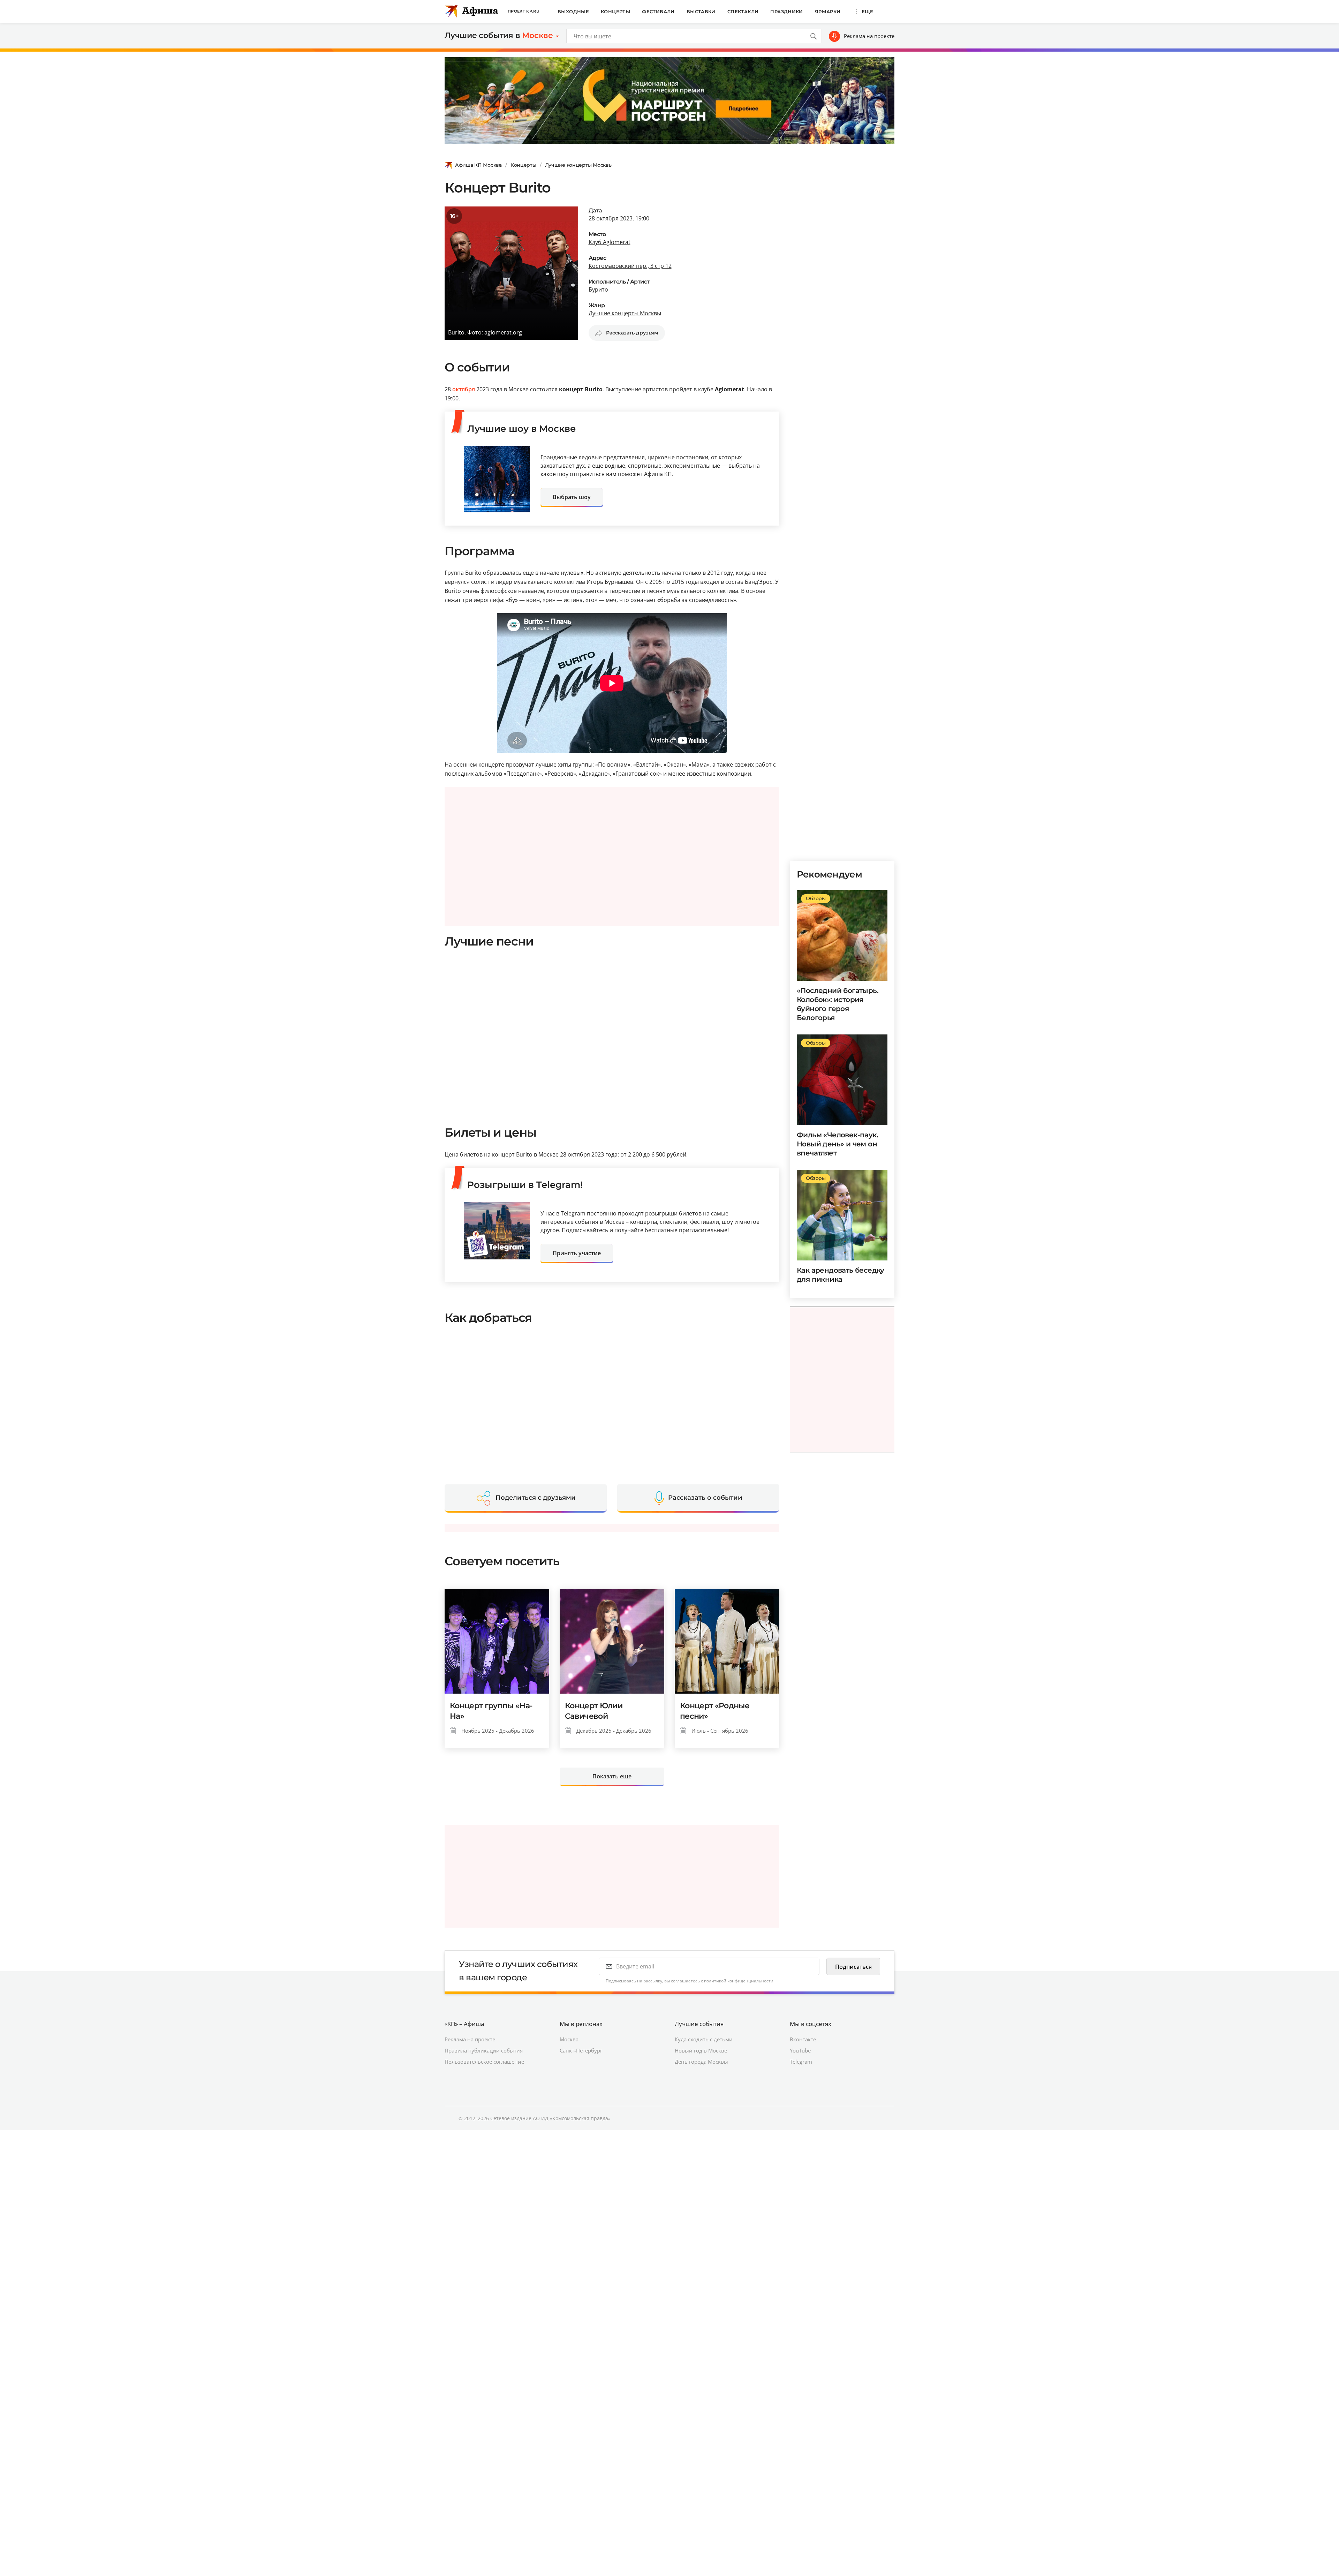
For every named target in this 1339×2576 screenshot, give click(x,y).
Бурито (598, 289)
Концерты (615, 12)
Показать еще (612, 1776)
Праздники (787, 12)
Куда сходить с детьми (704, 2039)
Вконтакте (803, 2039)
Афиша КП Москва (478, 165)
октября (464, 389)
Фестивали (658, 12)
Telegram (801, 2062)
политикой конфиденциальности (739, 1981)
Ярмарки (828, 12)
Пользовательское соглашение (484, 2062)
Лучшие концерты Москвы (579, 165)
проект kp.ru (524, 11)
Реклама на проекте (869, 36)
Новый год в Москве (701, 2050)
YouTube (800, 2050)
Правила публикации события (484, 2050)
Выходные (573, 12)
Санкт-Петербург (581, 2050)
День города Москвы (701, 2062)
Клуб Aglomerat (610, 242)
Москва (569, 2039)
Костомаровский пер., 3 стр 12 (630, 266)
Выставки (701, 12)
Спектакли (743, 12)
